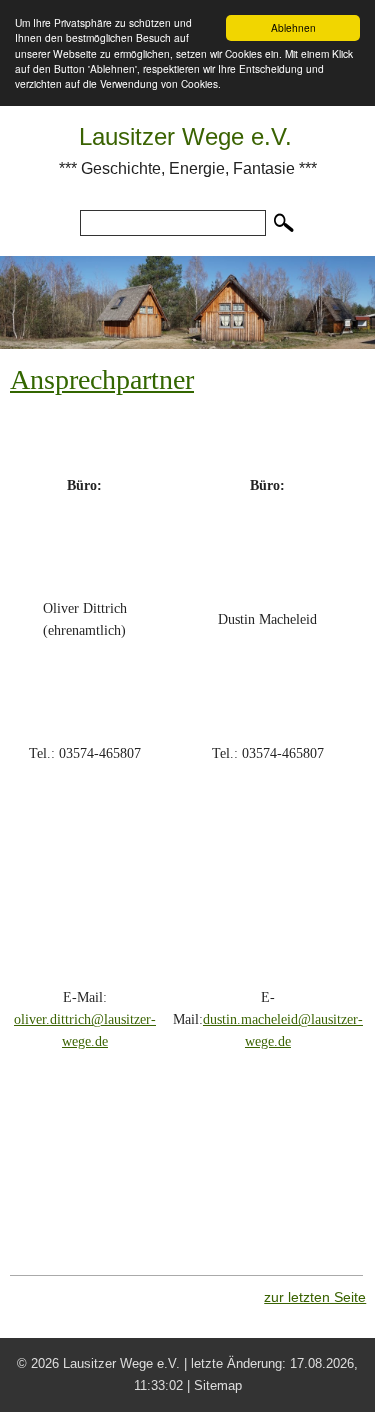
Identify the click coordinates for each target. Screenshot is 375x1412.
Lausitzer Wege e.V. (185, 136)
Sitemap (218, 1385)
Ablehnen (293, 27)
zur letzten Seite (315, 1297)
